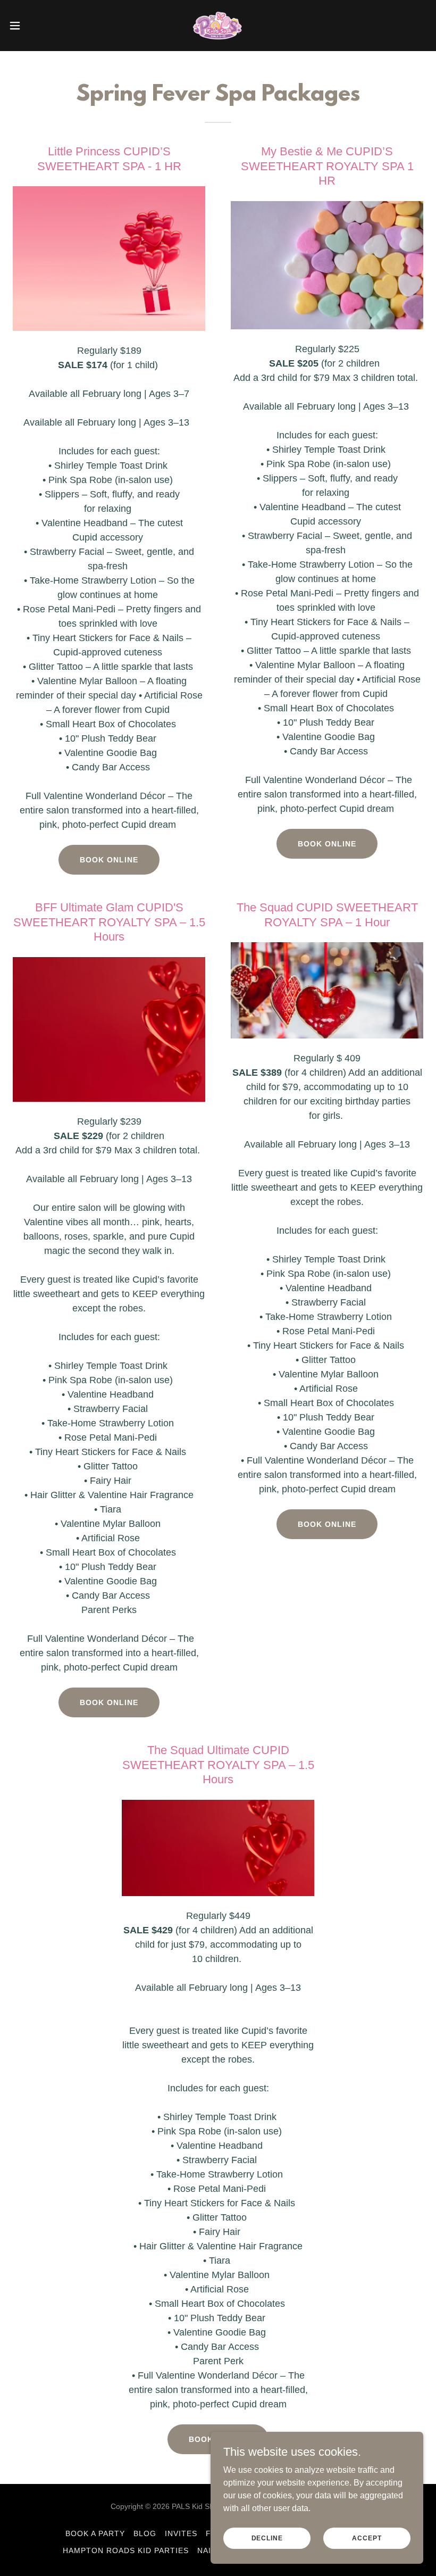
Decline (267, 2538)
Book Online (109, 860)
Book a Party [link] (95, 2533)
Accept (367, 2538)
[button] (36, 26)
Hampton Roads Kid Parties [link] (126, 2550)
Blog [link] (145, 2533)
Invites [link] (181, 2533)
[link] (218, 26)
